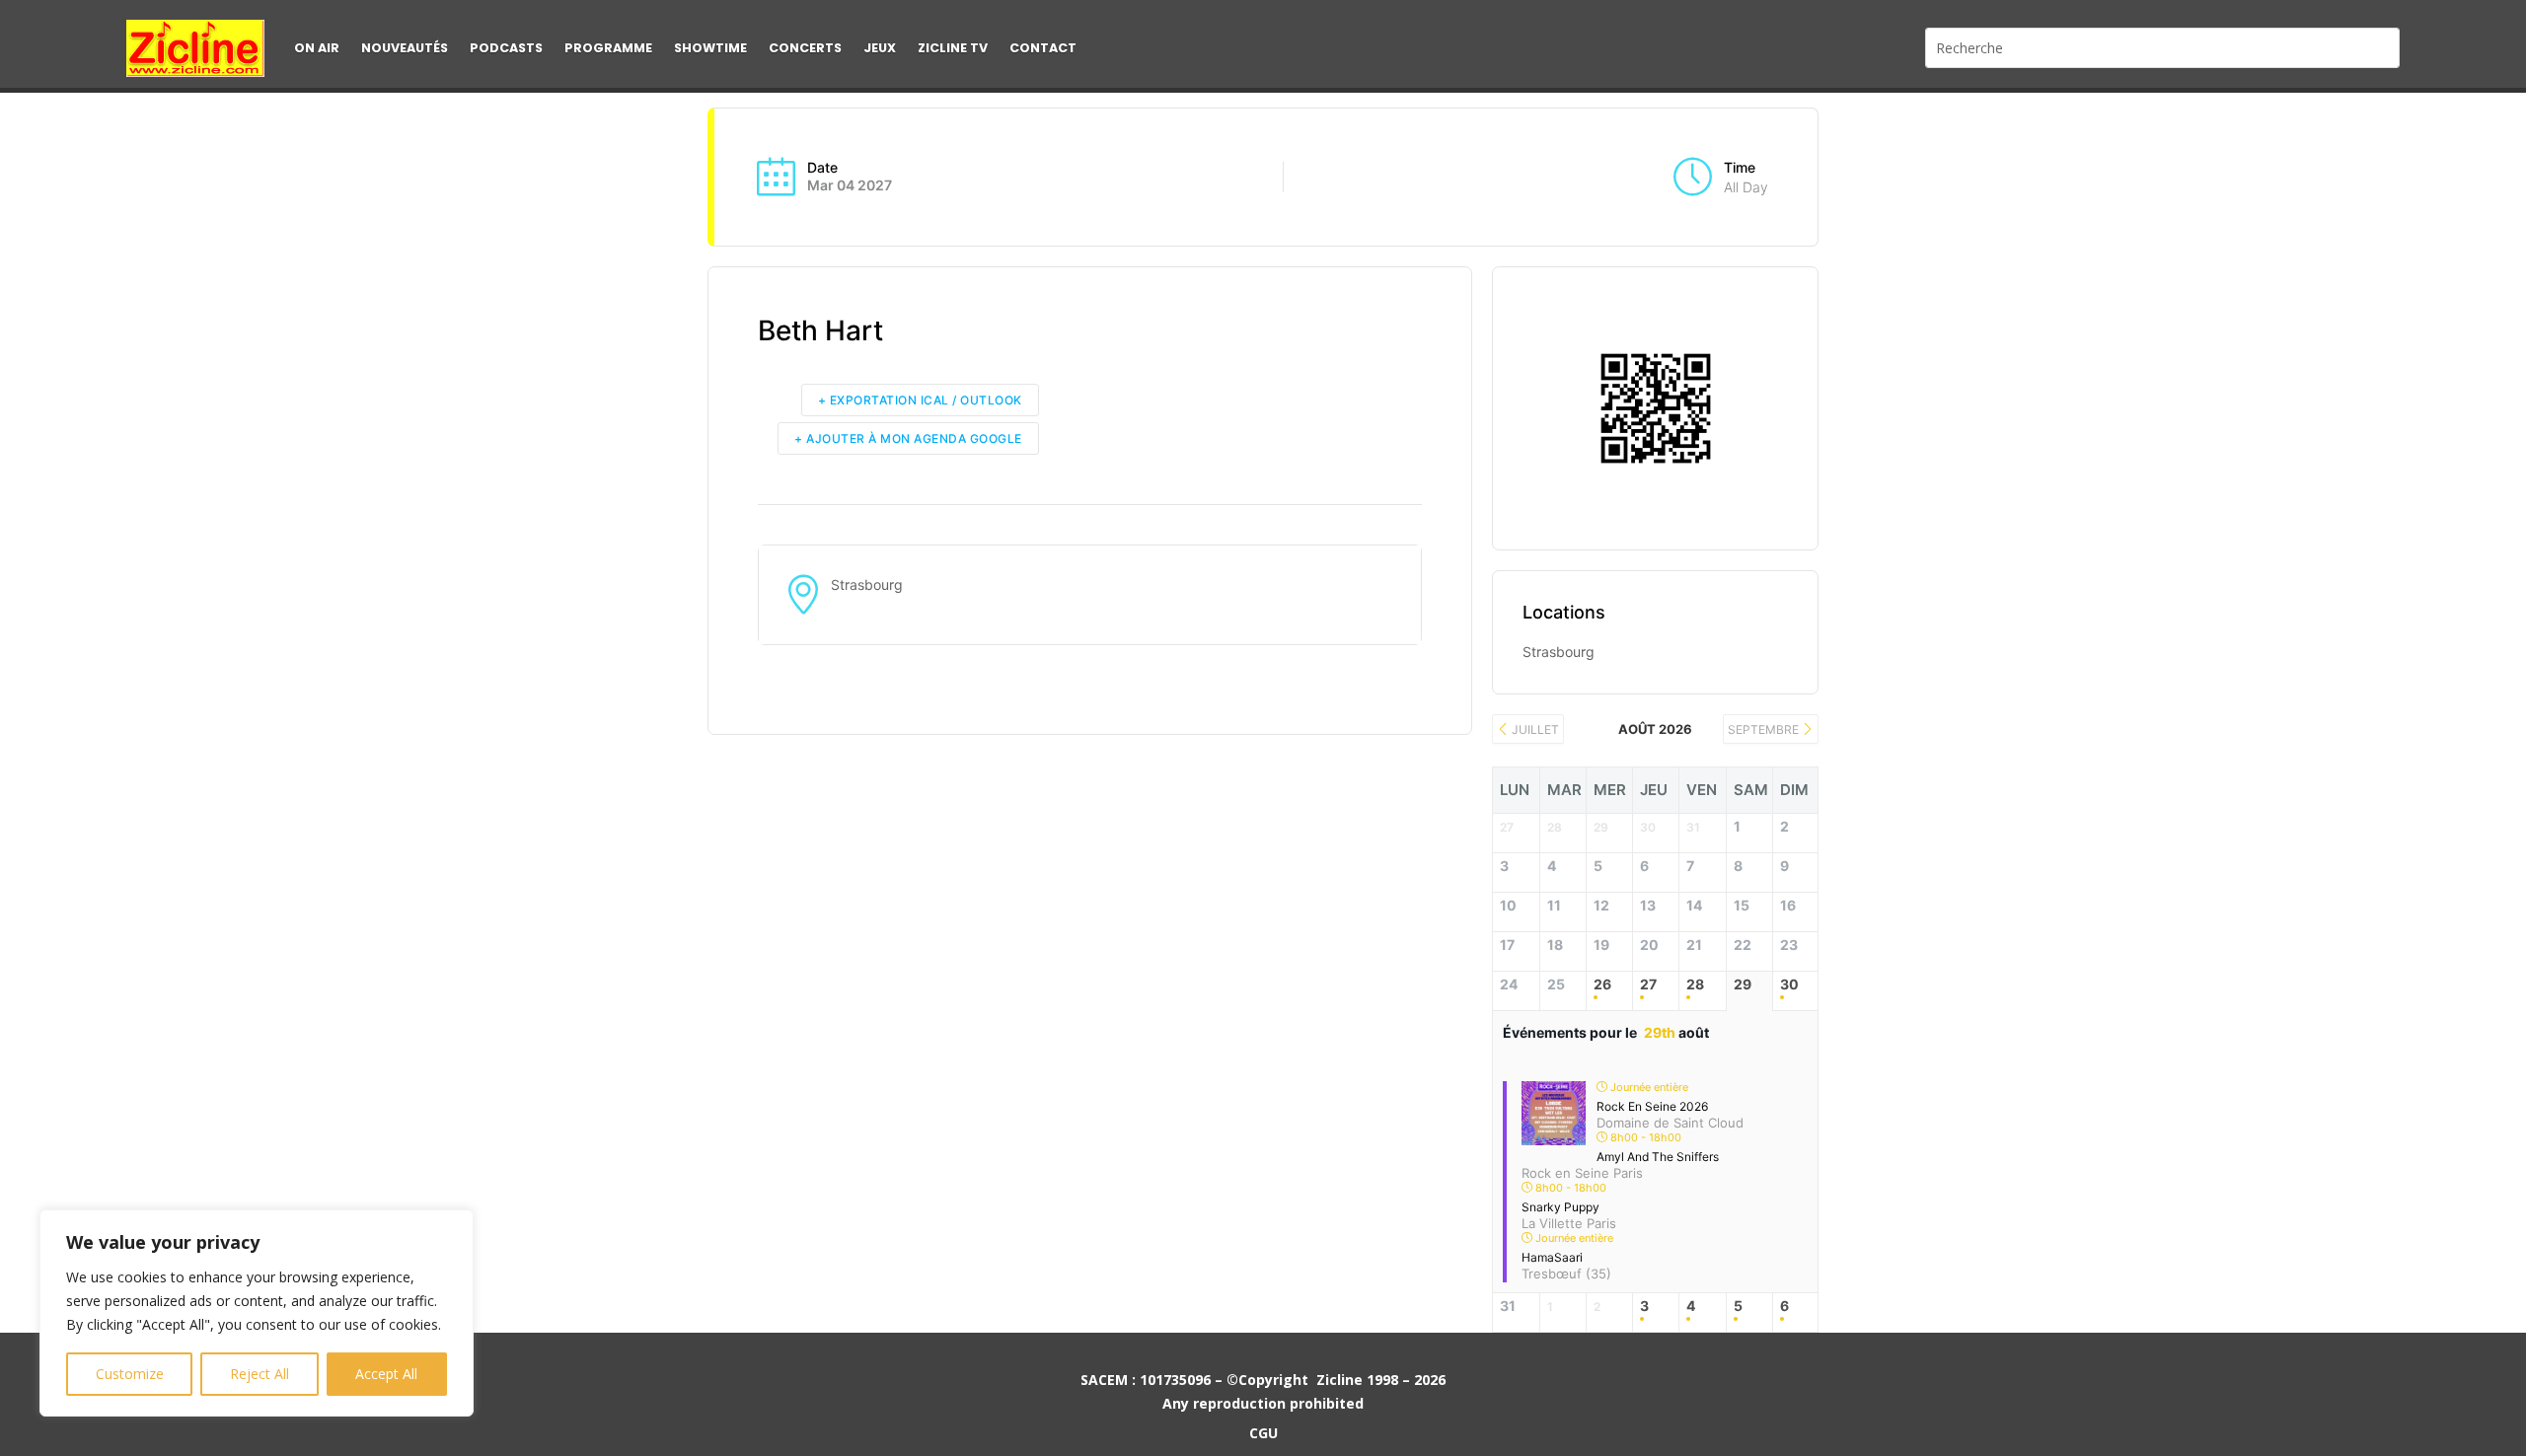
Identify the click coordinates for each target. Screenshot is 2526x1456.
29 (1743, 984)
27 (1648, 984)
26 (1602, 984)
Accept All (386, 1374)
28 (1695, 984)
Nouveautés (405, 48)
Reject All (260, 1374)
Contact (1043, 48)
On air (317, 48)
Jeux (880, 48)
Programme (608, 48)
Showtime (710, 48)
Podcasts (506, 48)
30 (1789, 984)
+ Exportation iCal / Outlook (920, 400)
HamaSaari (1552, 1257)
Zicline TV (953, 48)
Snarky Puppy (1560, 1207)
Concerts (805, 48)
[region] (257, 1313)
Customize (130, 1374)
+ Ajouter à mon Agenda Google (908, 438)
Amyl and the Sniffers (1658, 1157)
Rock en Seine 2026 (1652, 1106)
